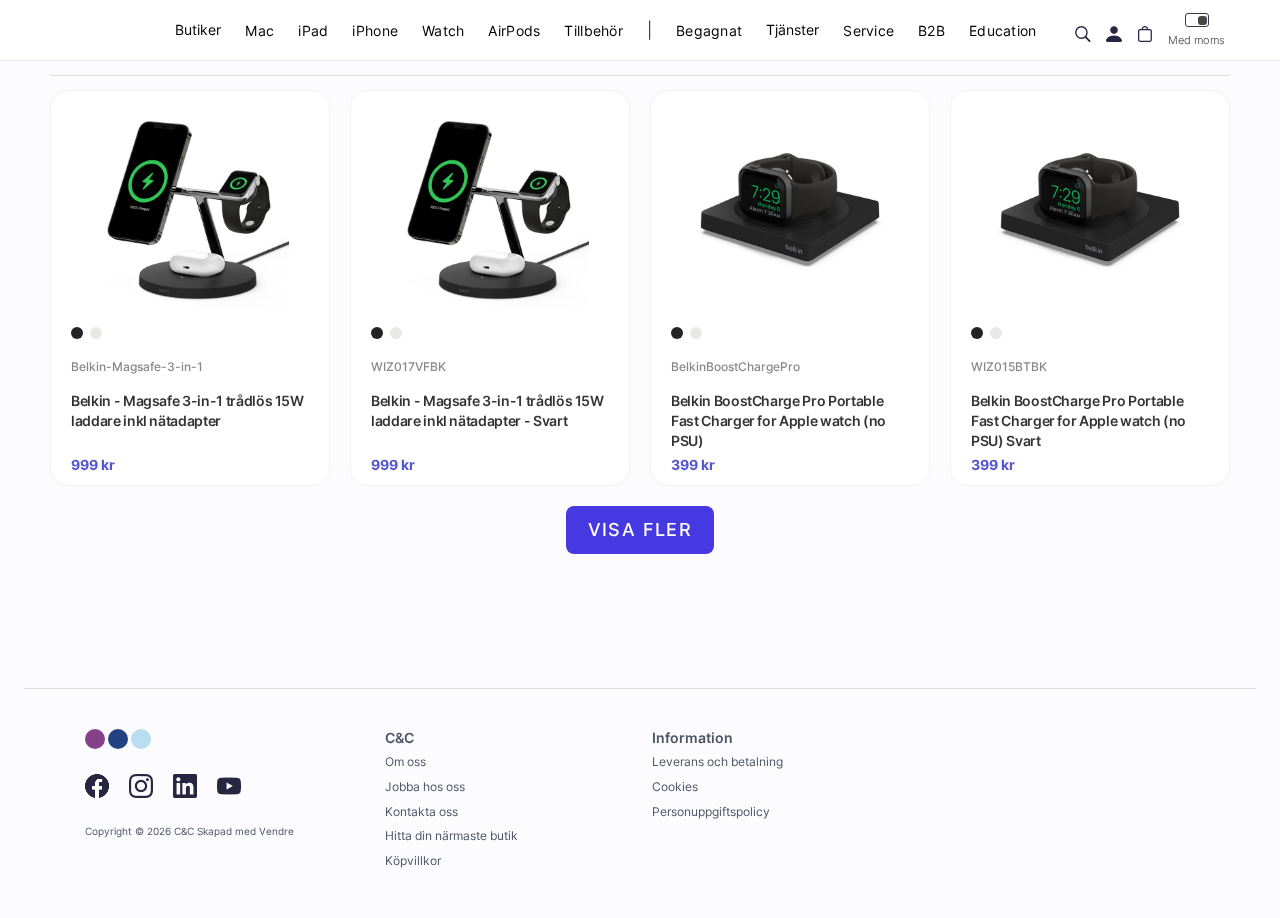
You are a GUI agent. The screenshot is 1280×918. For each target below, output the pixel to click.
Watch (443, 30)
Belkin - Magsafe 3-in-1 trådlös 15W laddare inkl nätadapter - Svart (487, 410)
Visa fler (640, 529)
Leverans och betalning (717, 761)
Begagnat (709, 30)
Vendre (276, 831)
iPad (313, 30)
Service (868, 30)
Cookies (675, 786)
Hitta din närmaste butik (451, 835)
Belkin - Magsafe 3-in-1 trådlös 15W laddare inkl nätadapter (187, 410)
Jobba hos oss (425, 786)
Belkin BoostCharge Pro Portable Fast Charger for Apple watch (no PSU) (778, 420)
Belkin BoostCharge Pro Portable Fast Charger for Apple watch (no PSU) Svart (1078, 420)
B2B (931, 30)
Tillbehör (593, 30)
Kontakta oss (421, 811)
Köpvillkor (413, 860)
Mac (259, 30)
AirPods (514, 30)
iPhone (375, 30)
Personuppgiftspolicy (711, 811)
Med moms (1196, 40)
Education (1003, 30)
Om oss (405, 761)
